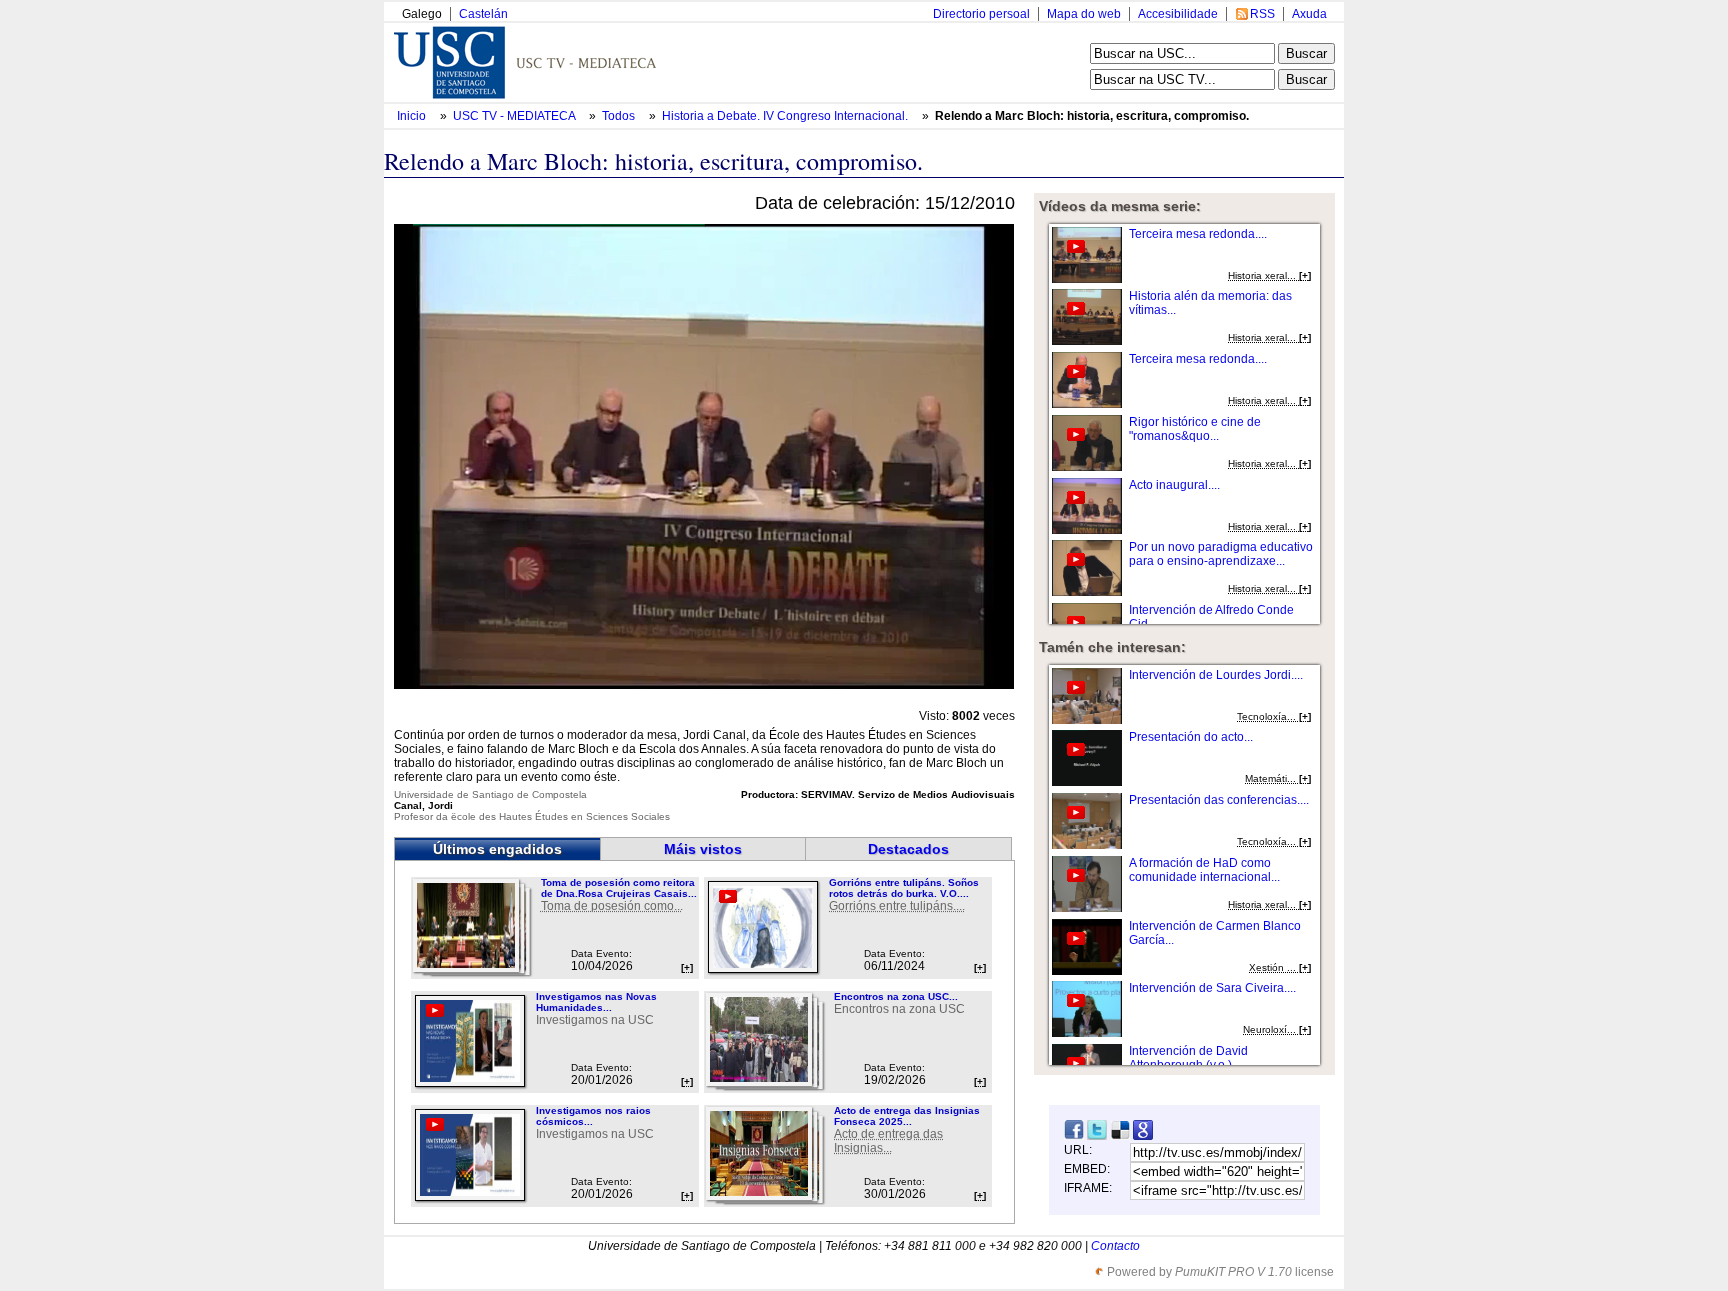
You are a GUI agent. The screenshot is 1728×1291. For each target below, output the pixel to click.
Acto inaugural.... (1174, 485)
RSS (1262, 14)
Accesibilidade (1178, 14)
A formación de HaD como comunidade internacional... (1204, 870)
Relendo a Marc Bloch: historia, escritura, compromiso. (1092, 116)
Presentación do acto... (1191, 737)
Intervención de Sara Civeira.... (1212, 988)
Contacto (1115, 1246)
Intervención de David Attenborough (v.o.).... (1188, 1058)
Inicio (413, 116)
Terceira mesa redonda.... (1198, 234)
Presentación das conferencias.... (1219, 800)
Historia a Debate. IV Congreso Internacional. (786, 116)
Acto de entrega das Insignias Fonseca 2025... (907, 1116)
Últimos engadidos (497, 849)
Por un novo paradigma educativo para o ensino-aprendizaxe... (1221, 554)
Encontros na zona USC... (896, 996)
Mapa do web (1084, 14)
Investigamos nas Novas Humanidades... (596, 1002)
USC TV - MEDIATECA (515, 116)
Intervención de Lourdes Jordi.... (1216, 675)
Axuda (1309, 14)
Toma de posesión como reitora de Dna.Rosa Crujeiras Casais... (619, 888)
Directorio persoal (981, 14)
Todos (620, 116)
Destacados (908, 849)
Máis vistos (703, 849)
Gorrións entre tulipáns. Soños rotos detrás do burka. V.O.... (904, 888)
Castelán (483, 14)
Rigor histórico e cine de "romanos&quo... (1195, 429)
